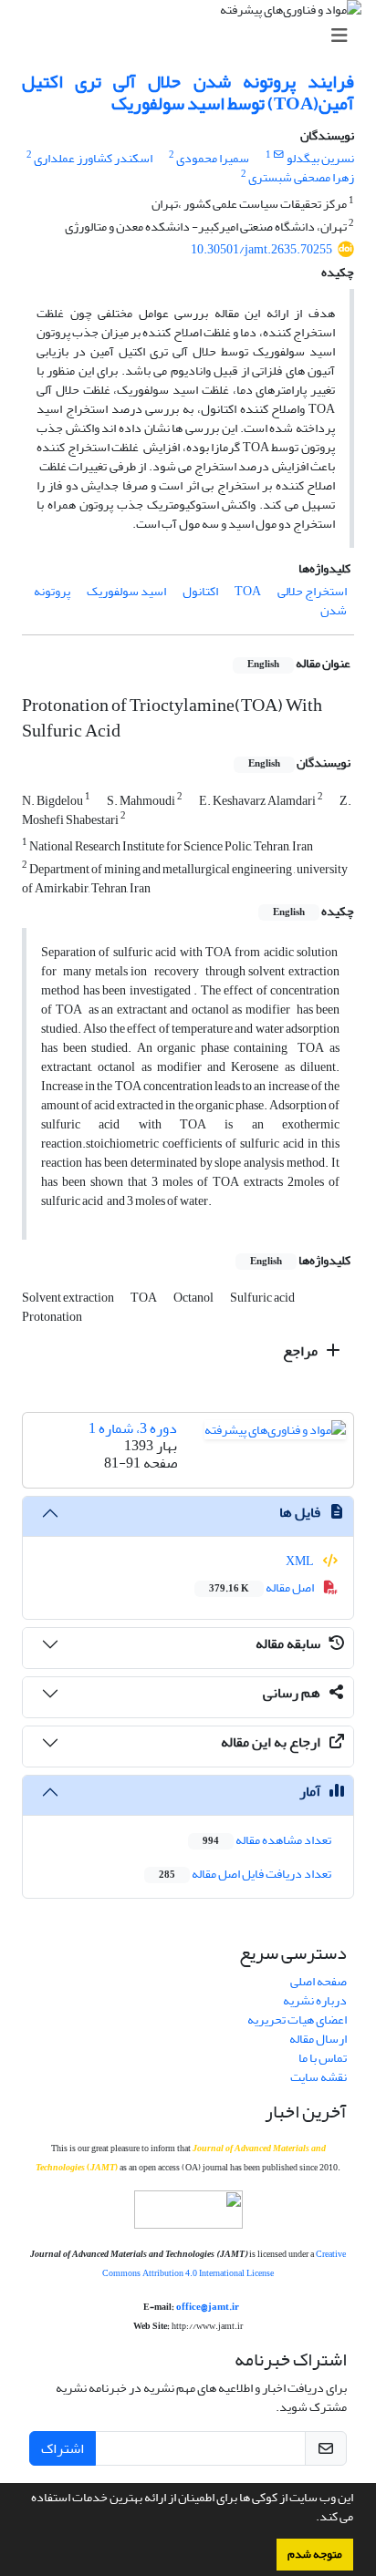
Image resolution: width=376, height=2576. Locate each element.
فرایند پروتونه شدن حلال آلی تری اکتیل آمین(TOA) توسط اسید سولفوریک (188, 93)
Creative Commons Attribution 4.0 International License (224, 2264)
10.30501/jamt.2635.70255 (261, 249)
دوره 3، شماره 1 (133, 1428)
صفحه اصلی (319, 1981)
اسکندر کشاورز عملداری (93, 158)
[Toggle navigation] (193, 36)
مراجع (302, 1351)
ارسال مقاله (318, 2039)
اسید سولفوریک (126, 591)
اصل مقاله (262, 1587)
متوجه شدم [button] (315, 2554)
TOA (248, 591)
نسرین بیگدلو (320, 158)
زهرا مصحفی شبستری (301, 177)
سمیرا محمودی (213, 158)
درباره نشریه (315, 2000)
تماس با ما (323, 2058)
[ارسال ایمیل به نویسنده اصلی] (279, 155)
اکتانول (200, 591)
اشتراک (63, 2448)
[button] (311, 2519)
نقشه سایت (319, 2077)
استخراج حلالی (312, 591)
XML (301, 1561)
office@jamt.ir (208, 2307)
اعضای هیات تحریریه (297, 2020)
